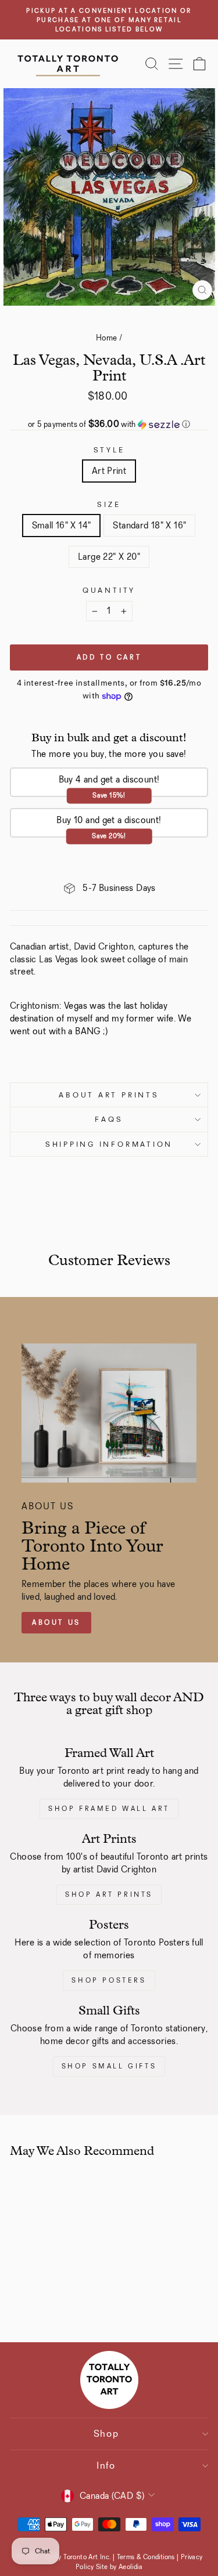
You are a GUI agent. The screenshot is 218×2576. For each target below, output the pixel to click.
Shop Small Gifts (109, 2066)
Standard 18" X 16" (149, 525)
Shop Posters (109, 1980)
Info (106, 2466)
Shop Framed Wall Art (109, 1809)
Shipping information (109, 1144)
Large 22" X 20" (109, 557)
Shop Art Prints (109, 1894)
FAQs (109, 1119)
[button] (109, 424)
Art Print (109, 471)
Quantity (109, 590)
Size (109, 504)
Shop (106, 2434)
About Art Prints (109, 1095)
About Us (56, 1622)
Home (107, 338)
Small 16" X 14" (62, 525)
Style (109, 450)
